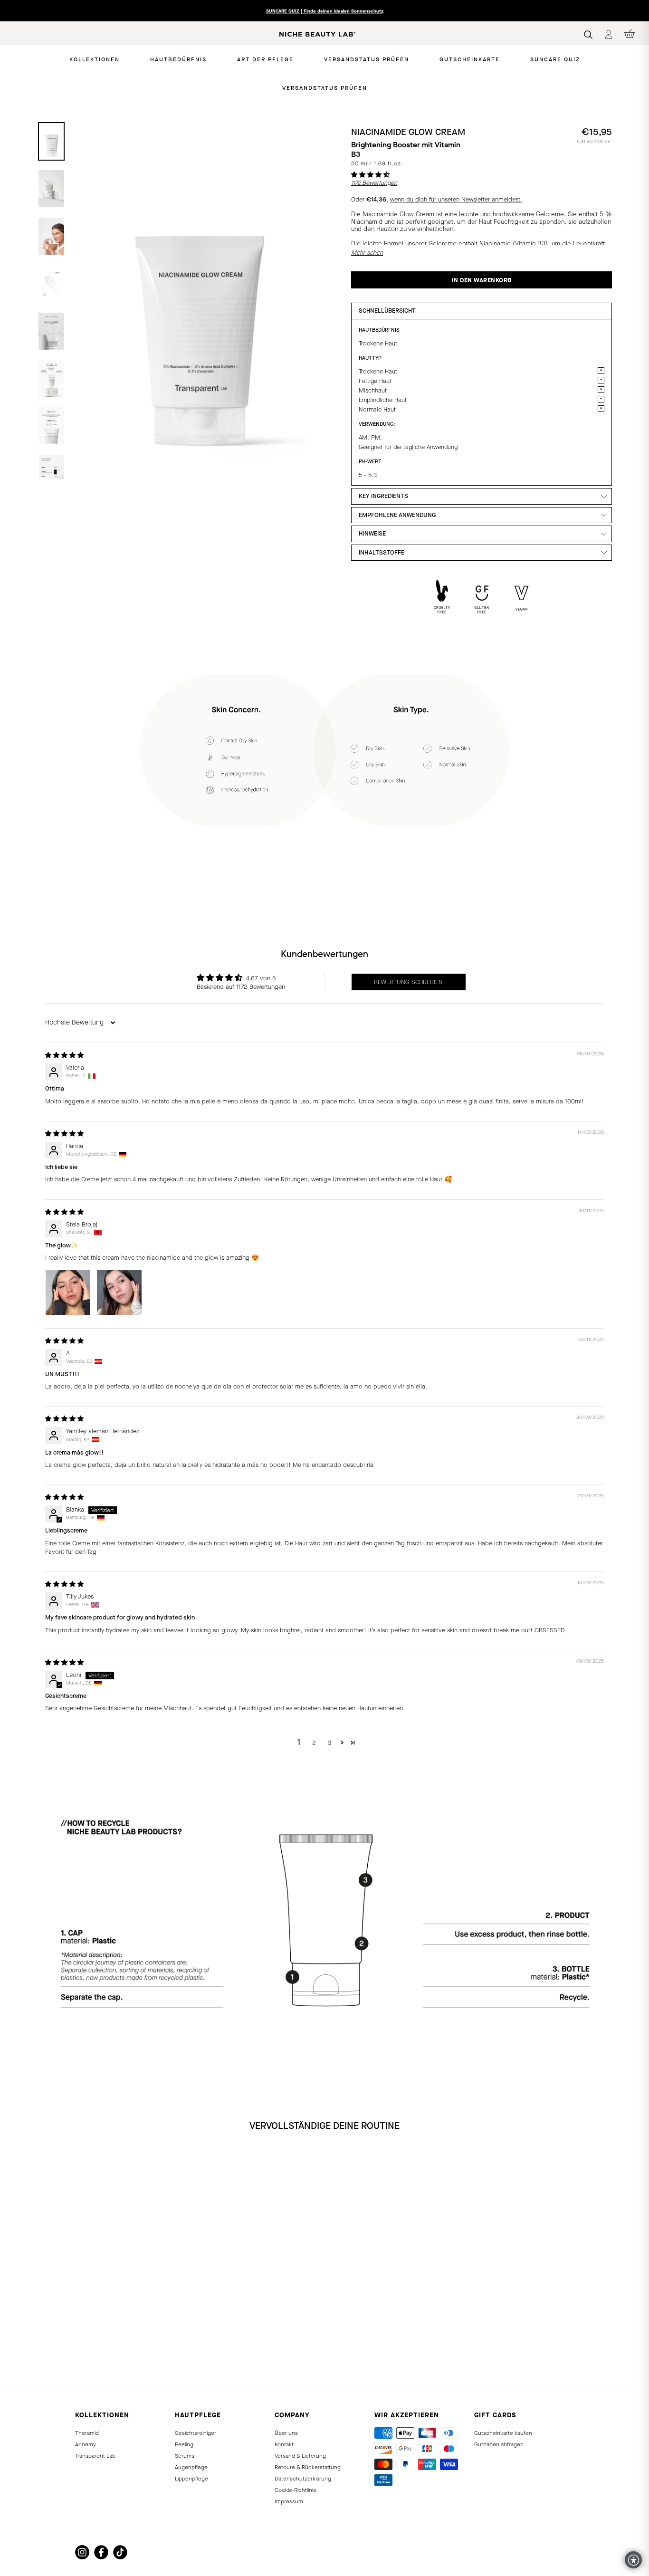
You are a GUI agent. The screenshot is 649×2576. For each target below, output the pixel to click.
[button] (370, 175)
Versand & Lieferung (300, 2456)
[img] (64, 1055)
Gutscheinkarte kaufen (503, 2433)
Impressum (289, 2501)
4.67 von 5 (261, 978)
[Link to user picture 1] (68, 1293)
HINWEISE (372, 533)
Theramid (87, 2433)
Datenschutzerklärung (303, 2479)
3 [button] (329, 1743)
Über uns (286, 2433)
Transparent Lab (95, 2456)
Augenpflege (191, 2467)
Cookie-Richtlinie (296, 2490)
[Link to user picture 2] (119, 1293)
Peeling (184, 2444)
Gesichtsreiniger (196, 2433)
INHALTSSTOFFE (382, 552)
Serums (185, 2456)
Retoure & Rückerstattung (308, 2467)
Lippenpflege (191, 2479)
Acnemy (86, 2444)
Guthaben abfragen (499, 2444)
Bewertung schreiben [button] (408, 982)
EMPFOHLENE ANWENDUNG (397, 515)
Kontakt (284, 2444)
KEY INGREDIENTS (383, 496)
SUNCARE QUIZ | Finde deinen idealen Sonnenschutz (325, 11)
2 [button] (314, 1743)
